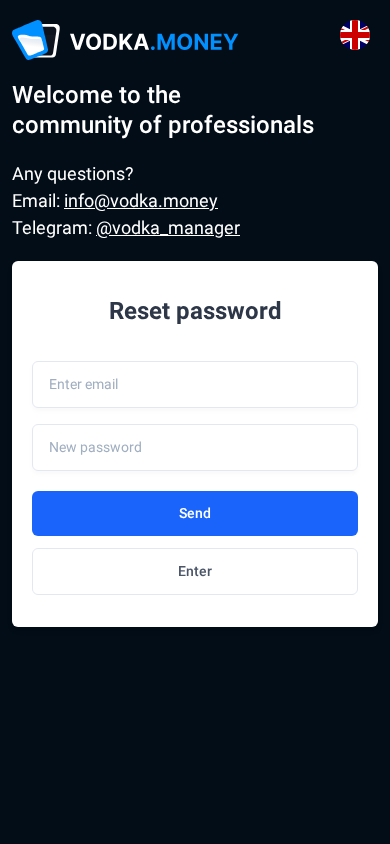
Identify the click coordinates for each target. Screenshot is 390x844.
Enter (195, 571)
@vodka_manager (168, 227)
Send (195, 513)
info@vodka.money (141, 200)
